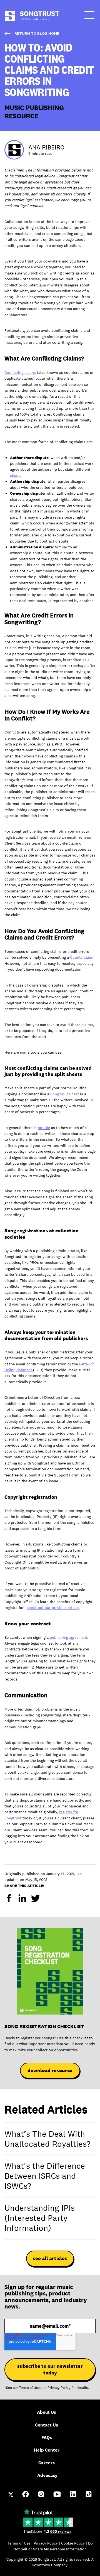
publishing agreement (68, 1637)
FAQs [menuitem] (47, 2438)
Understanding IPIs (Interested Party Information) (40, 2218)
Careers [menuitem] (47, 2463)
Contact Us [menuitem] (47, 2425)
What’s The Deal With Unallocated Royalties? (47, 2139)
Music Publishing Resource (34, 111)
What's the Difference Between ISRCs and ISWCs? (45, 2176)
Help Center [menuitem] (47, 2450)
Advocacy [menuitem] (47, 2475)
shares (16, 475)
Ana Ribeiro (46, 147)
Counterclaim (82, 957)
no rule (44, 1128)
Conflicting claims (20, 372)
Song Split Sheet (65, 1094)
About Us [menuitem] (47, 2412)
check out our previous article (53, 1608)
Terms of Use (29, 2388)
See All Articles (50, 2258)
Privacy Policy (59, 2388)
